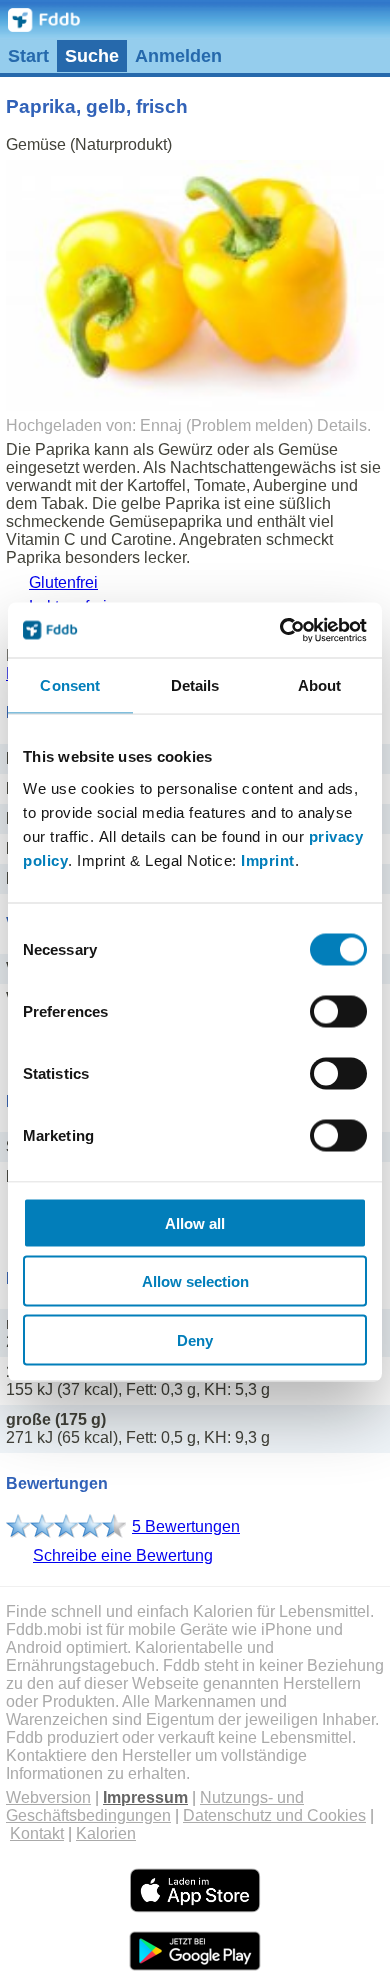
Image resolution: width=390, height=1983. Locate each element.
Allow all (195, 1222)
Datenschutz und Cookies (274, 1815)
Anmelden (178, 56)
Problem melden (249, 425)
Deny (195, 1339)
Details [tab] (195, 685)
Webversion (48, 1797)
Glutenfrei (63, 582)
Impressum (145, 1797)
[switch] (338, 1011)
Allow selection (195, 1281)
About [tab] (320, 685)
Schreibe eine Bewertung (123, 1555)
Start (28, 56)
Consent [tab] (70, 685)
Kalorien (106, 1833)
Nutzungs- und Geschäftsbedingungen (155, 1806)
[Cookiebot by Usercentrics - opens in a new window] (280, 630)
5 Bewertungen (186, 1526)
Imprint (268, 859)
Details (342, 425)
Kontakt (37, 1833)
